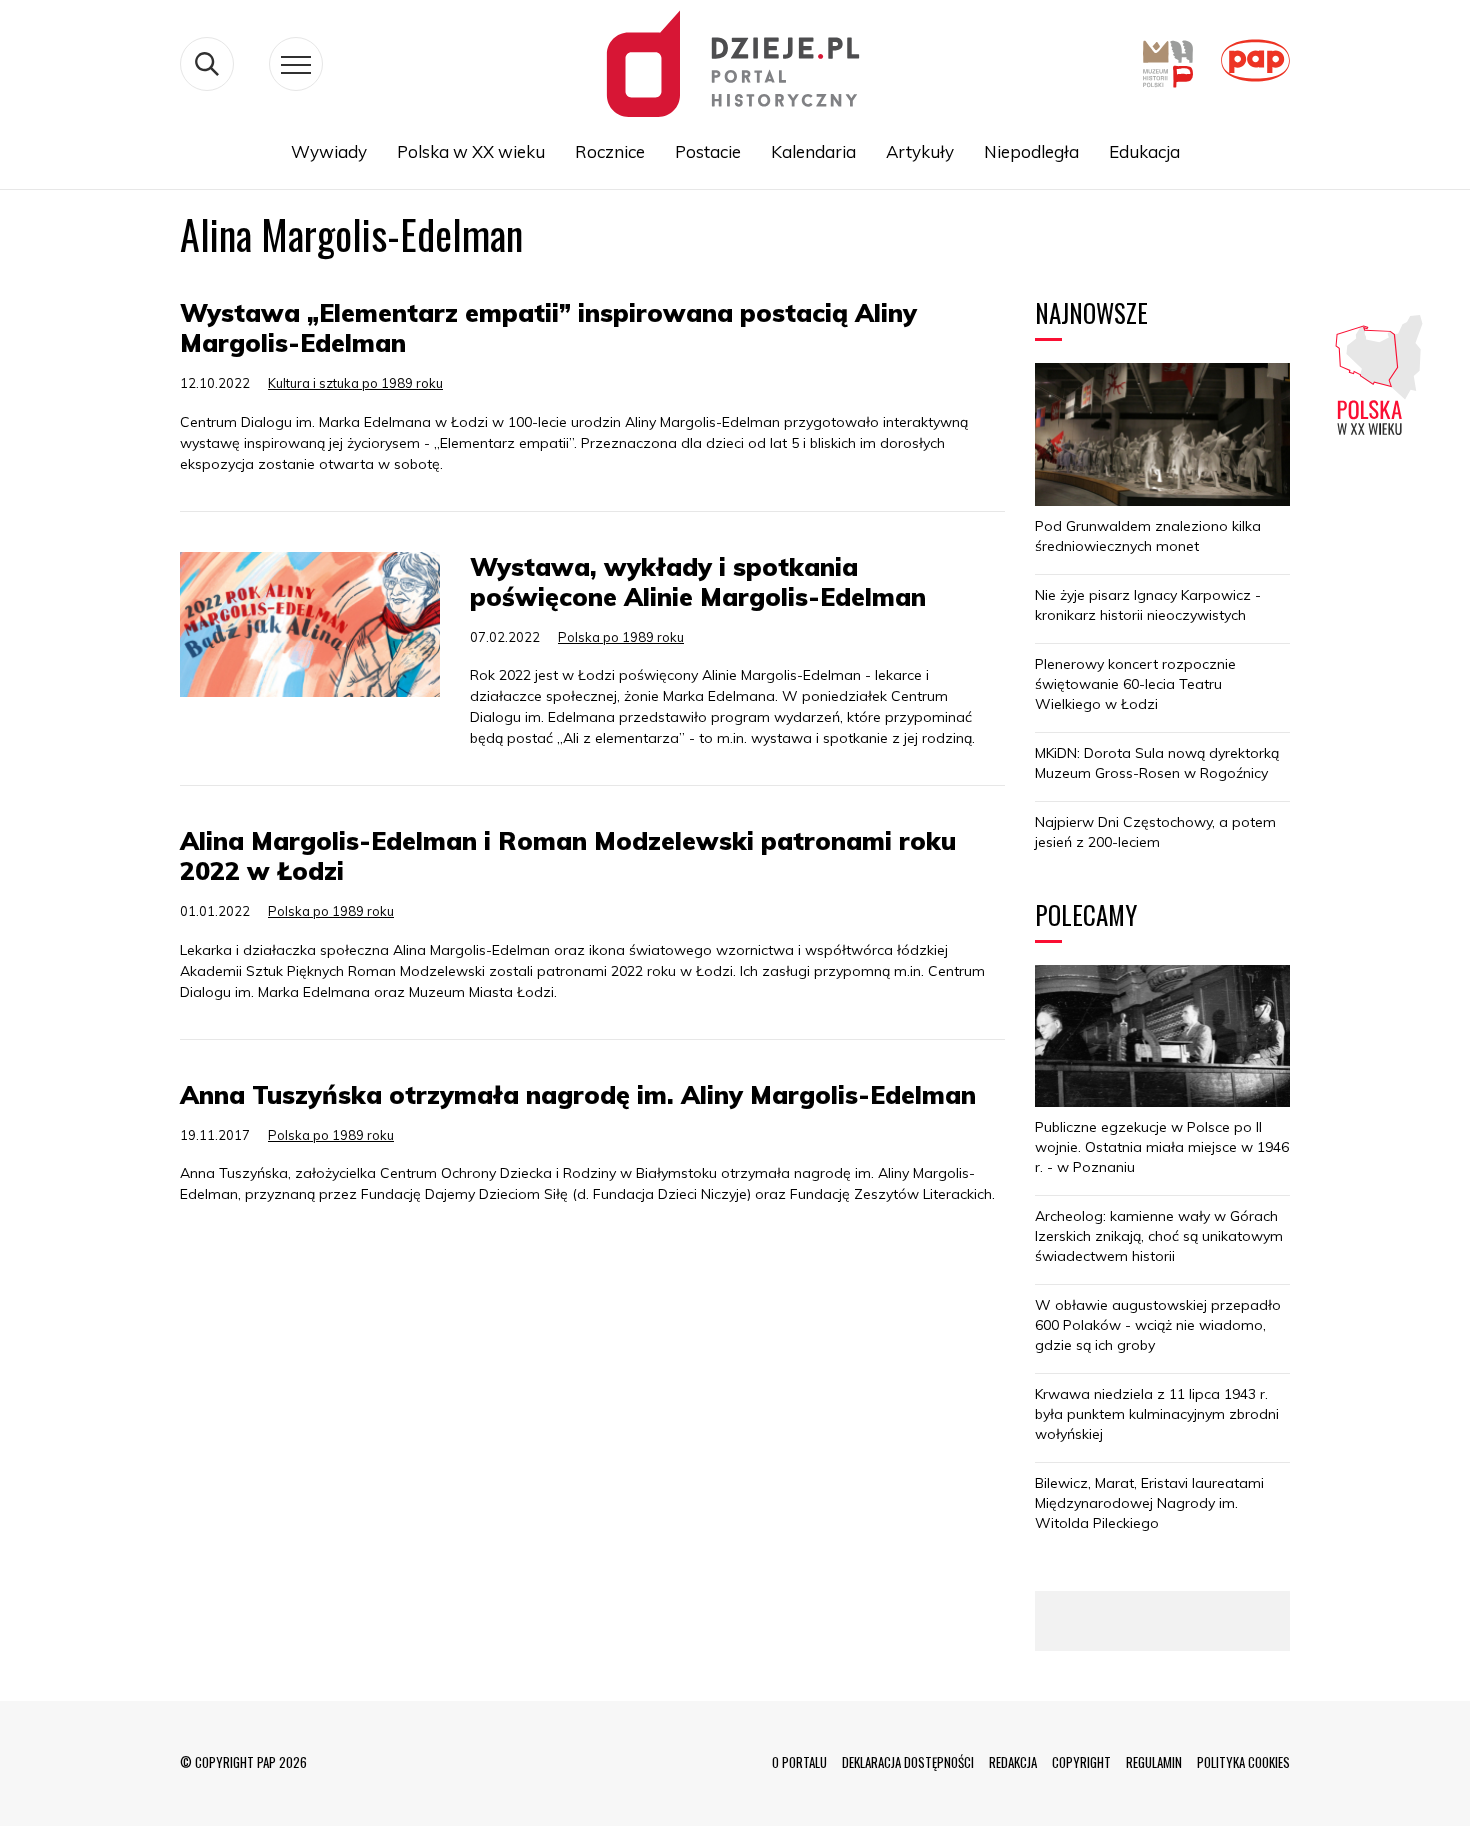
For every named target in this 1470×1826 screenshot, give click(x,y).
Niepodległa (1031, 151)
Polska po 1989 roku (621, 637)
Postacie (708, 151)
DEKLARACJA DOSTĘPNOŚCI (908, 1762)
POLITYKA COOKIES (1243, 1762)
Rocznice (610, 151)
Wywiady (329, 151)
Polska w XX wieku (471, 151)
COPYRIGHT (1081, 1762)
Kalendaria (813, 151)
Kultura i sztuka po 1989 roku (355, 383)
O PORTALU (799, 1762)
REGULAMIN (1154, 1762)
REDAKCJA (1013, 1762)
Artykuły (920, 151)
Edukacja (1144, 151)
